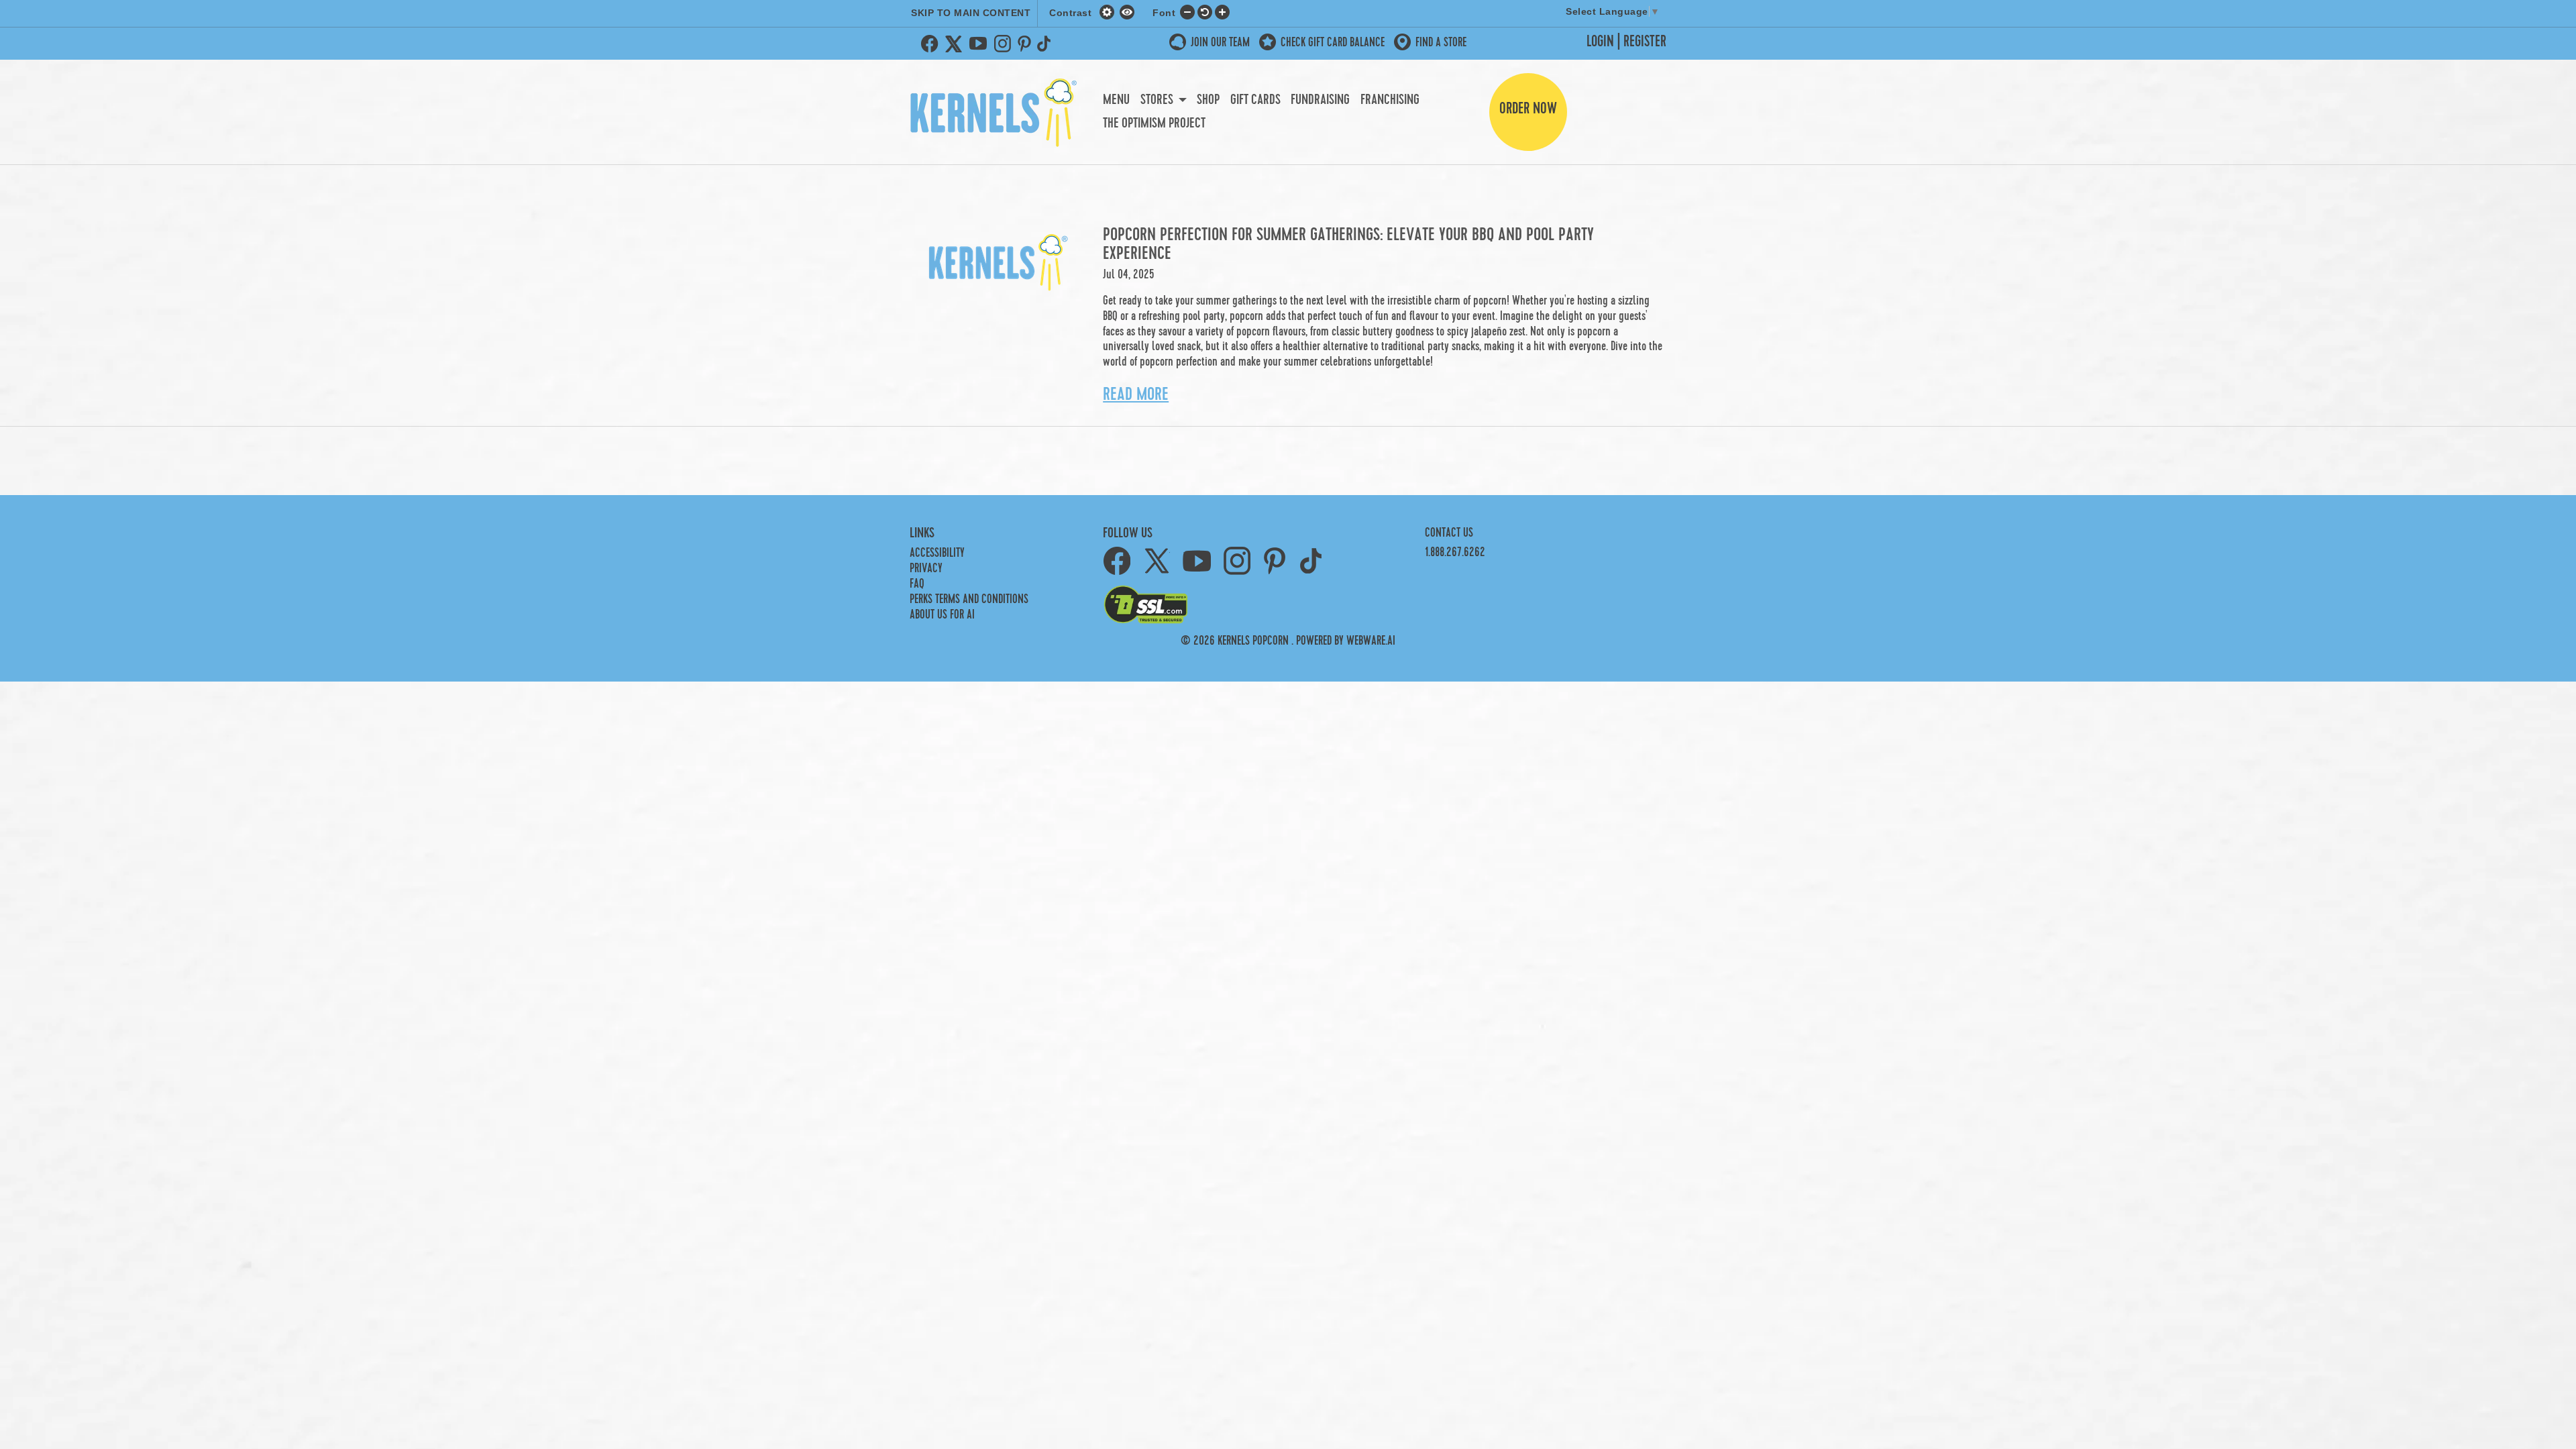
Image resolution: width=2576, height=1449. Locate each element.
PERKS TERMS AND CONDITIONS (969, 599)
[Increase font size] (1222, 11)
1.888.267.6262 (1455, 552)
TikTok (1046, 44)
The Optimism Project (1154, 123)
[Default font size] (1205, 11)
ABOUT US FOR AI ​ (944, 615)
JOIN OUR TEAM (1220, 43)
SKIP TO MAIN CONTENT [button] (971, 13)
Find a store (1441, 43)
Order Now (1528, 109)
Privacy (926, 569)
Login (1600, 42)
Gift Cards (1255, 100)
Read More (1136, 394)
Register (1645, 42)
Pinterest (1024, 44)
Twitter (954, 44)
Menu (1116, 100)
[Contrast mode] (1127, 11)
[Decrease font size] (1187, 11)
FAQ (917, 584)
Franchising (1390, 100)
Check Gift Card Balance (1333, 43)
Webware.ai (1371, 641)
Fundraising (1320, 100)
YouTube (978, 44)
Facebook (930, 44)
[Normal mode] (1109, 11)
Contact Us (1449, 533)
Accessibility (937, 553)
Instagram (1002, 44)
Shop (1208, 100)
